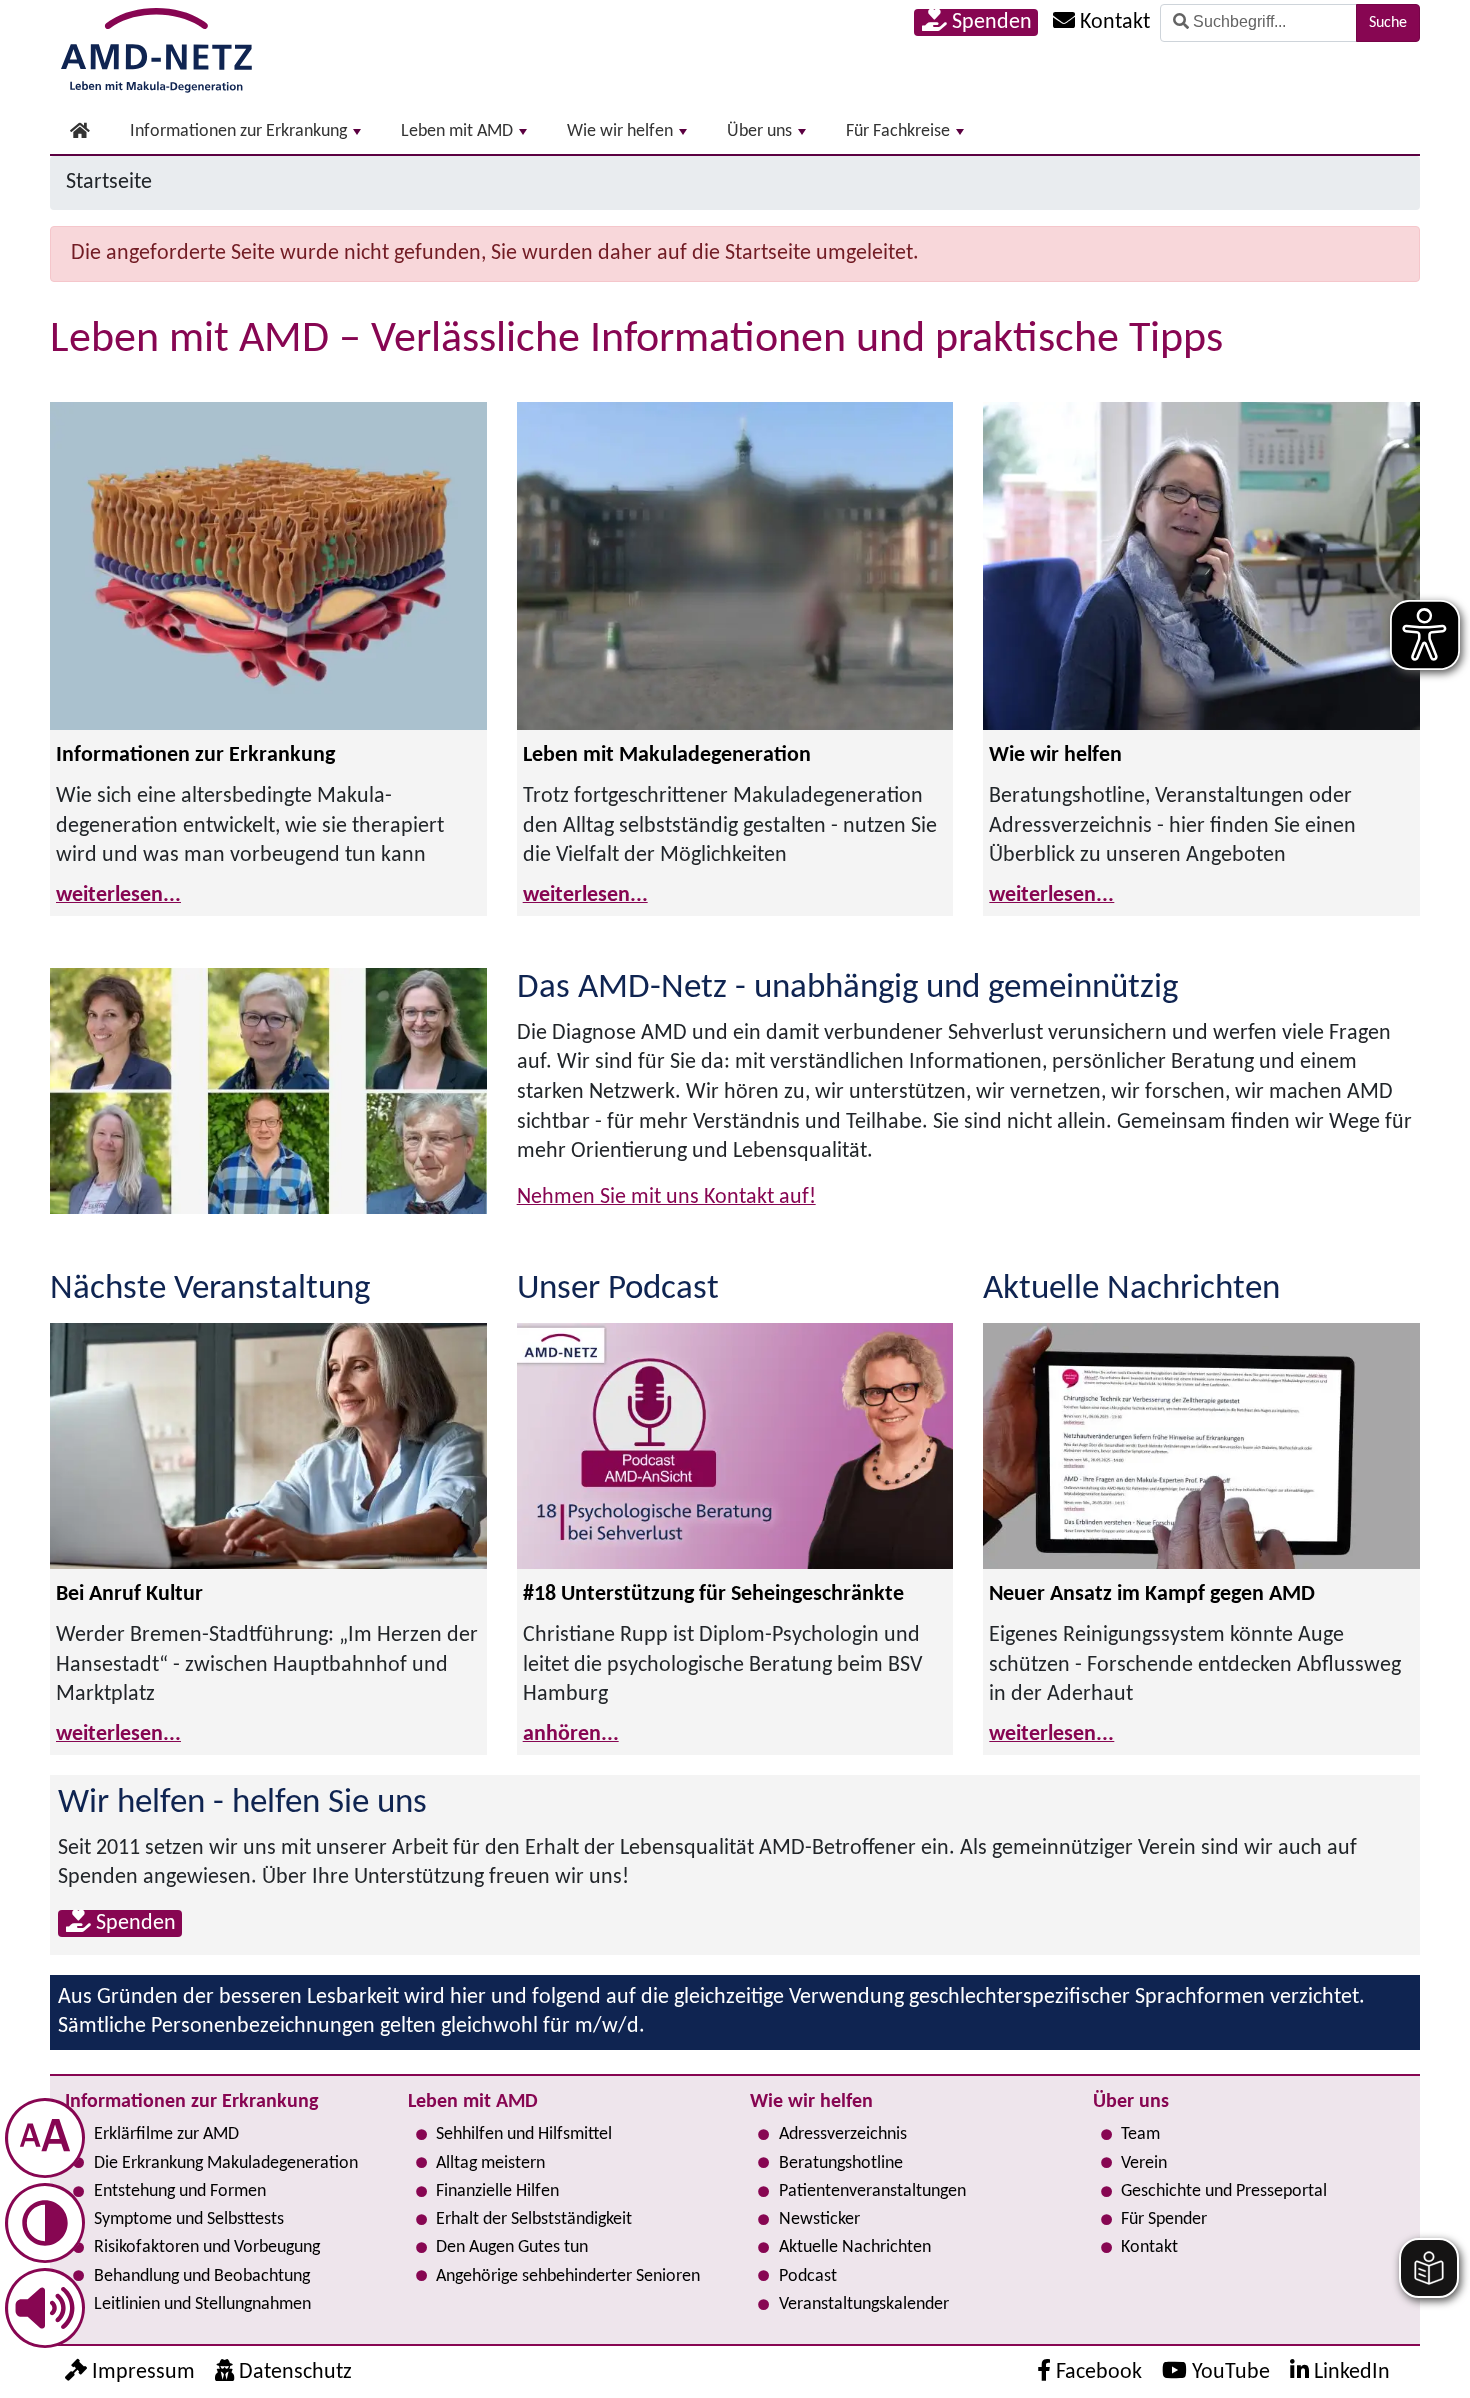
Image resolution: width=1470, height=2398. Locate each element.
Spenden (989, 22)
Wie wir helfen (620, 131)
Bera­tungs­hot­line (841, 2163)
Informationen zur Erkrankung (238, 131)
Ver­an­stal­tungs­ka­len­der (864, 2304)
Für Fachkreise (898, 131)
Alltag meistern (490, 2163)
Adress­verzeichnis (843, 2134)
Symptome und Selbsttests (189, 2219)
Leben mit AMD (457, 131)
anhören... (571, 1734)
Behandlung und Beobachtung (202, 2276)
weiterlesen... (118, 895)
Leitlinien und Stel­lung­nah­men (202, 2304)
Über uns (759, 131)
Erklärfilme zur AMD (166, 2134)
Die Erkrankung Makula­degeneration (226, 2163)
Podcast (808, 2276)
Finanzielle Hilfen (497, 2191)
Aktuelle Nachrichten (855, 2247)
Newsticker (819, 2219)
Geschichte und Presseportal (1224, 2191)
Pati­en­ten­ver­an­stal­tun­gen (872, 2191)
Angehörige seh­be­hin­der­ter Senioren (568, 2276)
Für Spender (1164, 2219)
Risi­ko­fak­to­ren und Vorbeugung (207, 2247)
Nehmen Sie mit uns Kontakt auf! (666, 1197)
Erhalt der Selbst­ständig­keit (534, 2219)
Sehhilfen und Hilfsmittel (524, 2134)
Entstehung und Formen (180, 2191)
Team (1140, 2134)
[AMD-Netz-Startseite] (156, 46)
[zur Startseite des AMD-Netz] (80, 132)
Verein (1144, 2163)
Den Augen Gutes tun (512, 2247)
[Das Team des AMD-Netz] (268, 1091)
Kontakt (1149, 2247)
